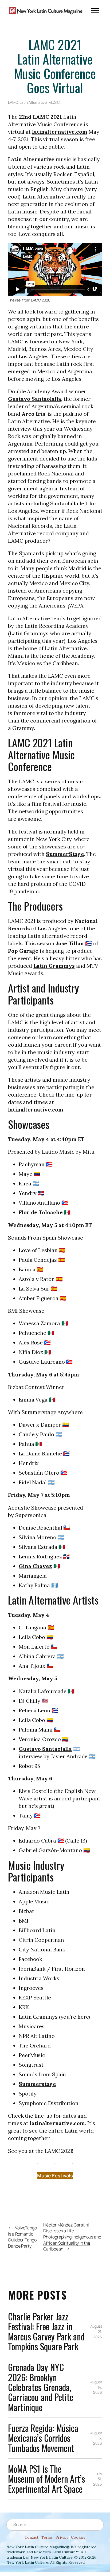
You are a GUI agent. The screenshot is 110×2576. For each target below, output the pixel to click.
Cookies (78, 2537)
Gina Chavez (35, 1566)
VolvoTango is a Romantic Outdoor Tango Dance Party (22, 2237)
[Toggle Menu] (95, 11)
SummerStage (65, 854)
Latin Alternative (33, 102)
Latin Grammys (54, 966)
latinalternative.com (60, 132)
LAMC (13, 102)
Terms (47, 2537)
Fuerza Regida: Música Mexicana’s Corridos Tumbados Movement (43, 2438)
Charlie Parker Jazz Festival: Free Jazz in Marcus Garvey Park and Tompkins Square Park (46, 2331)
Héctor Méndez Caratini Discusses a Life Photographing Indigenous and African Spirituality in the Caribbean (72, 2237)
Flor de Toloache (41, 1212)
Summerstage (37, 2084)
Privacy (62, 2537)
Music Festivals (55, 2176)
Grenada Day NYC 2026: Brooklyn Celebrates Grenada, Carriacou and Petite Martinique (41, 2387)
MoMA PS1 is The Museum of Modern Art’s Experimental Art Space (46, 2479)
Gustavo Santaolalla (35, 399)
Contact (32, 2537)
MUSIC (54, 102)
